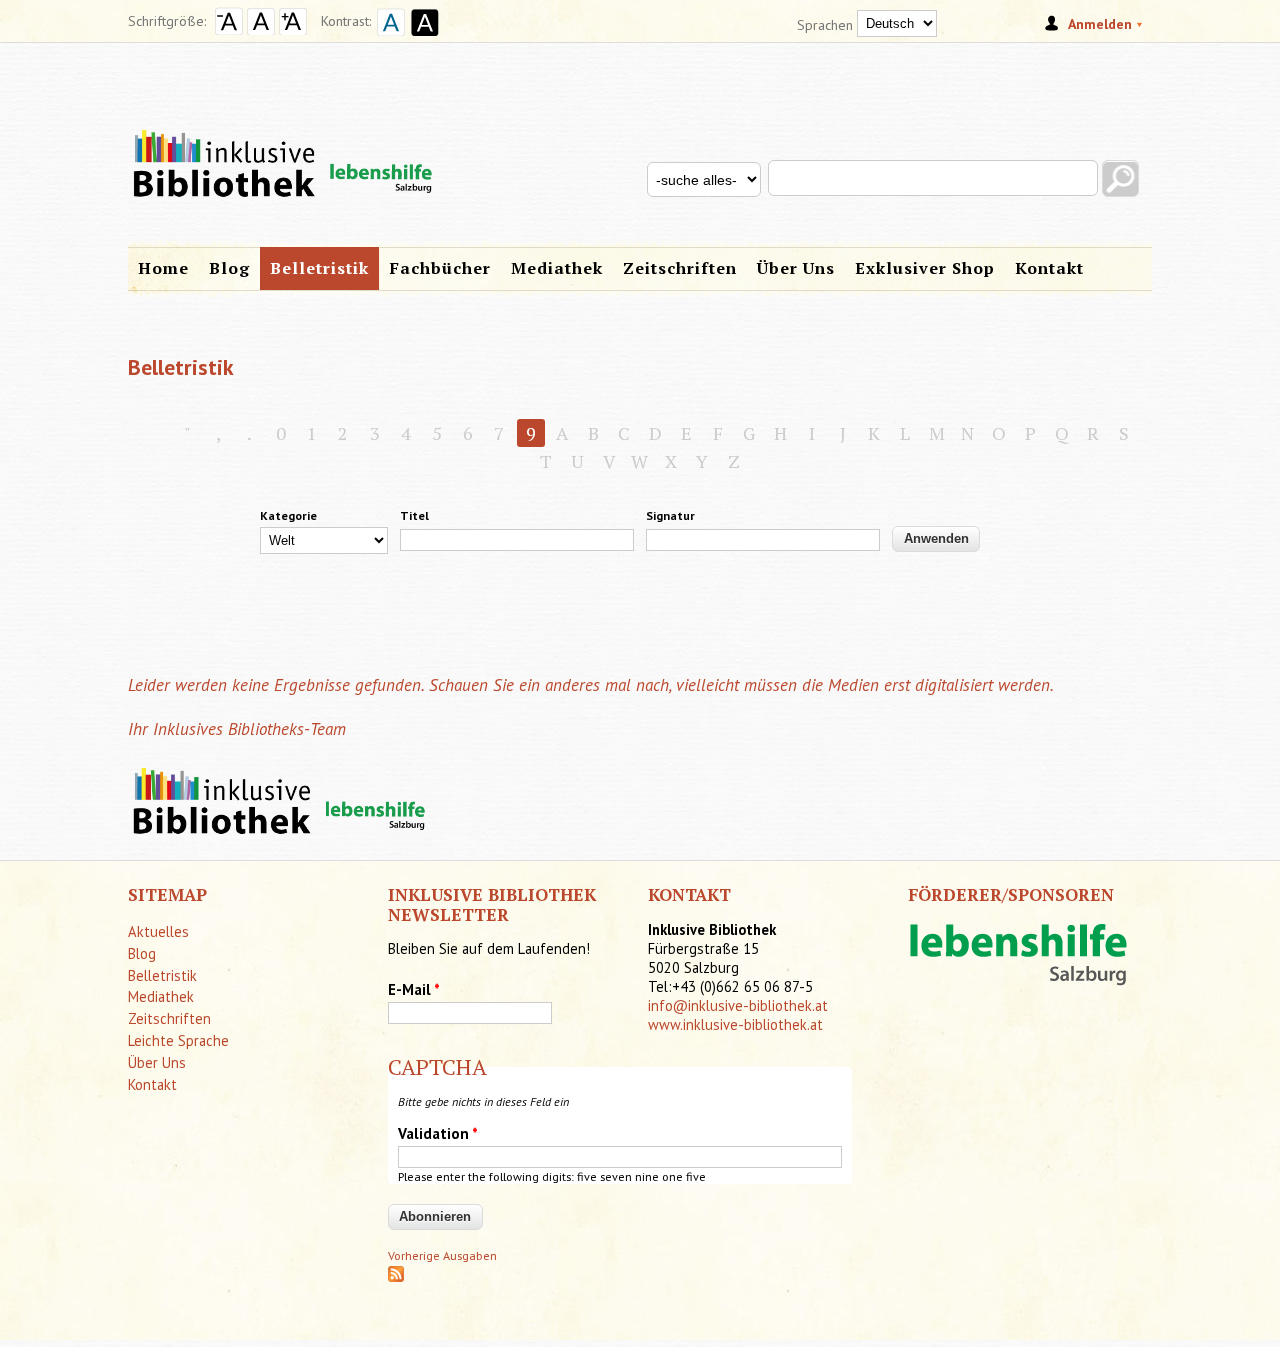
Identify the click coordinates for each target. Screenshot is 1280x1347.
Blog (229, 268)
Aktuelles (158, 931)
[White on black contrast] (422, 38)
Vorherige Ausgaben (442, 1255)
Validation (438, 1133)
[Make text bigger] (293, 30)
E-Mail (414, 989)
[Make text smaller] (229, 30)
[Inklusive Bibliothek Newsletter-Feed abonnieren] (396, 1277)
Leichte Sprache (178, 1040)
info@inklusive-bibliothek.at (738, 1005)
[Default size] (261, 30)
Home (163, 268)
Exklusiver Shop (925, 268)
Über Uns (796, 268)
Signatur (670, 515)
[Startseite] (640, 138)
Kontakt (1049, 268)
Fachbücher (440, 268)
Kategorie (288, 515)
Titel (414, 515)
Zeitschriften (680, 268)
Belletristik (319, 268)
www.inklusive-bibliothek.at (735, 1024)
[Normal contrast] (388, 38)
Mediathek (557, 268)
